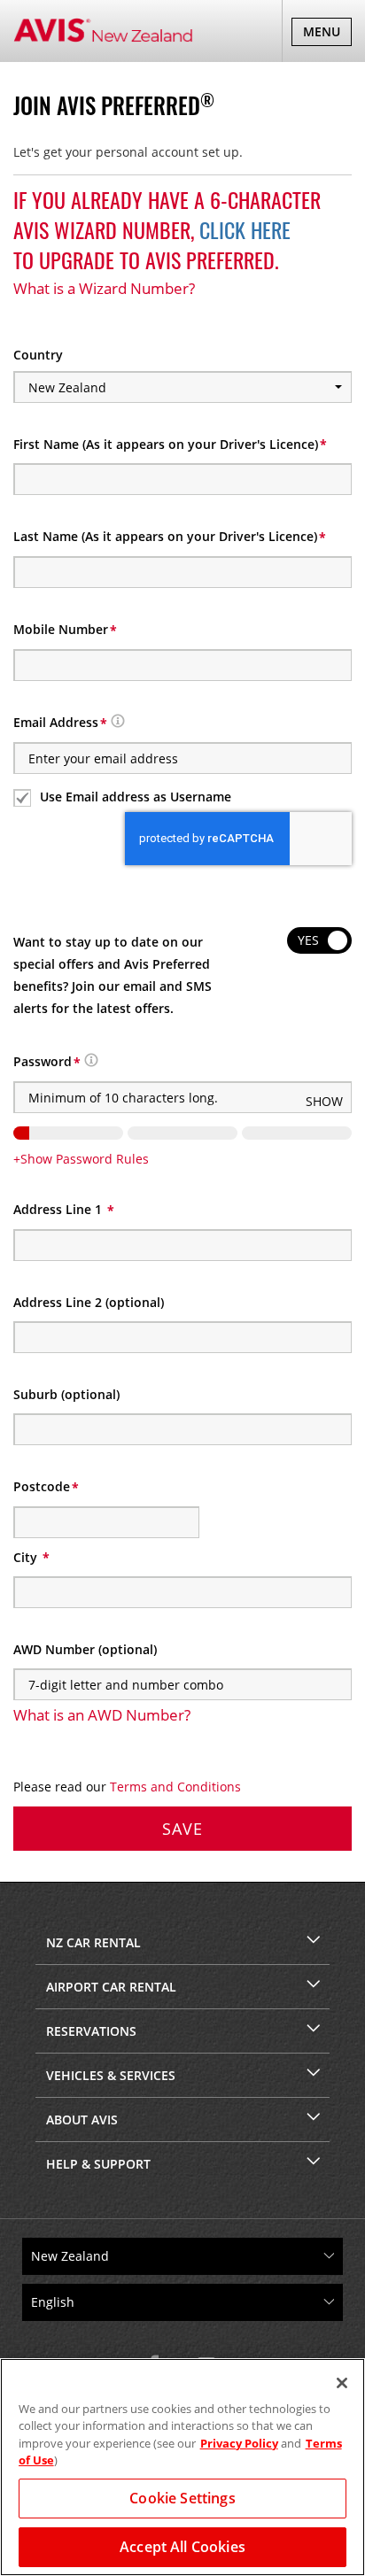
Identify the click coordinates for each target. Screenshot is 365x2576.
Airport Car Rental (111, 1987)
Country (38, 355)
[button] (118, 722)
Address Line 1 (59, 1209)
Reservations (91, 2031)
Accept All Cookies (182, 2547)
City (27, 1557)
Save (182, 1829)
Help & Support (98, 2164)
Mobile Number (61, 629)
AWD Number (85, 1649)
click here (245, 229)
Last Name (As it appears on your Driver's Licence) (165, 536)
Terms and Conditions (175, 1787)
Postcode (42, 1486)
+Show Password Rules (81, 1159)
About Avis (82, 2120)
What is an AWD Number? (102, 1715)
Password (43, 1061)
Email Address (56, 722)
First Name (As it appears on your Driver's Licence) (166, 444)
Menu (327, 34)
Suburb (66, 1394)
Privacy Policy (239, 2443)
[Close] (342, 2383)
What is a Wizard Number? (104, 288)
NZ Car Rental (93, 1942)
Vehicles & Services (111, 2075)
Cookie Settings (182, 2498)
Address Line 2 (89, 1302)
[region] (182, 2467)
